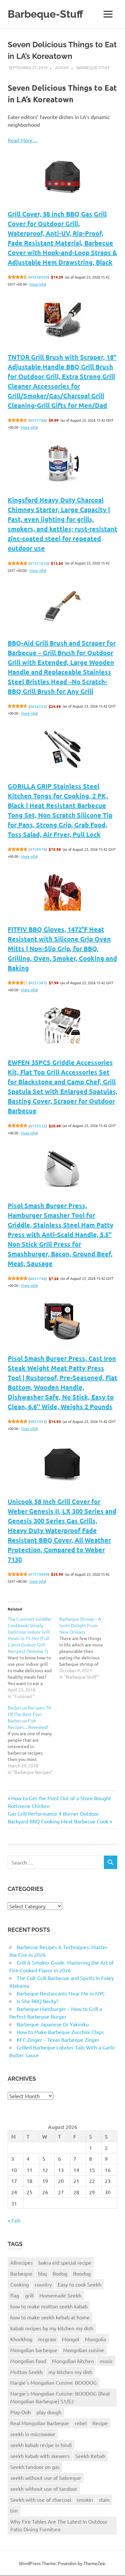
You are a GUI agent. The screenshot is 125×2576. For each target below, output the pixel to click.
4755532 (38, 1126)
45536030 (39, 277)
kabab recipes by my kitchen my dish (52, 2328)
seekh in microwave (33, 2434)
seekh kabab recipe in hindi (41, 2445)
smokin (85, 2499)
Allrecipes (21, 2262)
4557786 (38, 420)
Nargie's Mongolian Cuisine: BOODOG (54, 2382)
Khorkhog (21, 2339)
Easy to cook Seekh (79, 2284)
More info (37, 284)
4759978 (38, 849)
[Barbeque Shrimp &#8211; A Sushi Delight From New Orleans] (85, 1648)
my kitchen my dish (70, 2372)
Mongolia (96, 2339)
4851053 (38, 1421)
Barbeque (21, 2273)
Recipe (100, 2423)
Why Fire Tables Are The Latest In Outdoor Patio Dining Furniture (59, 2525)
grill (29, 2295)
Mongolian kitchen (73, 2361)
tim (14, 2510)
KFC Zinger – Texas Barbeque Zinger (58, 2040)
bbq (42, 2273)
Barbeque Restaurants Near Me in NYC (61, 1993)
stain (104, 2499)
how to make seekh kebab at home (50, 2317)
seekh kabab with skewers (40, 2456)
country (43, 2284)
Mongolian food (28, 2361)
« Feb (14, 2220)
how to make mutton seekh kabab (49, 2306)
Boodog (82, 2273)
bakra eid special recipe (65, 2262)
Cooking (20, 2284)
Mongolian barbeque (34, 2350)
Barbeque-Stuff (46, 14)
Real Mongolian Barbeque (40, 2423)
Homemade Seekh (60, 2295)
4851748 (38, 1279)
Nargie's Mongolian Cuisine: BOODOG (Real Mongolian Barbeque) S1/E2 (60, 2397)
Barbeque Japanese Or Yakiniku (53, 2024)
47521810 (39, 563)
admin (62, 67)
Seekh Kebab (90, 2456)
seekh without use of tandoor (44, 2489)
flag (15, 2295)
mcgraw (47, 2339)
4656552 (38, 706)
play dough (49, 2412)
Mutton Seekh (26, 2372)
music (106, 2361)
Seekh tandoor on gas (35, 2467)
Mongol (71, 2339)
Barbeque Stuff (93, 67)
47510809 (39, 1574)
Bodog (60, 2273)
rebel (81, 2423)
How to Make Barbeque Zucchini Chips (60, 2032)
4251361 (38, 983)
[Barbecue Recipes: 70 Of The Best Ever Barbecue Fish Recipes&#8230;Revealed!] (33, 1740)
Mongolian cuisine (84, 2350)
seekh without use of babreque (46, 2478)
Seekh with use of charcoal (41, 2499)
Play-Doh (21, 2412)
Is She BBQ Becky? (37, 2001)
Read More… (23, 140)
